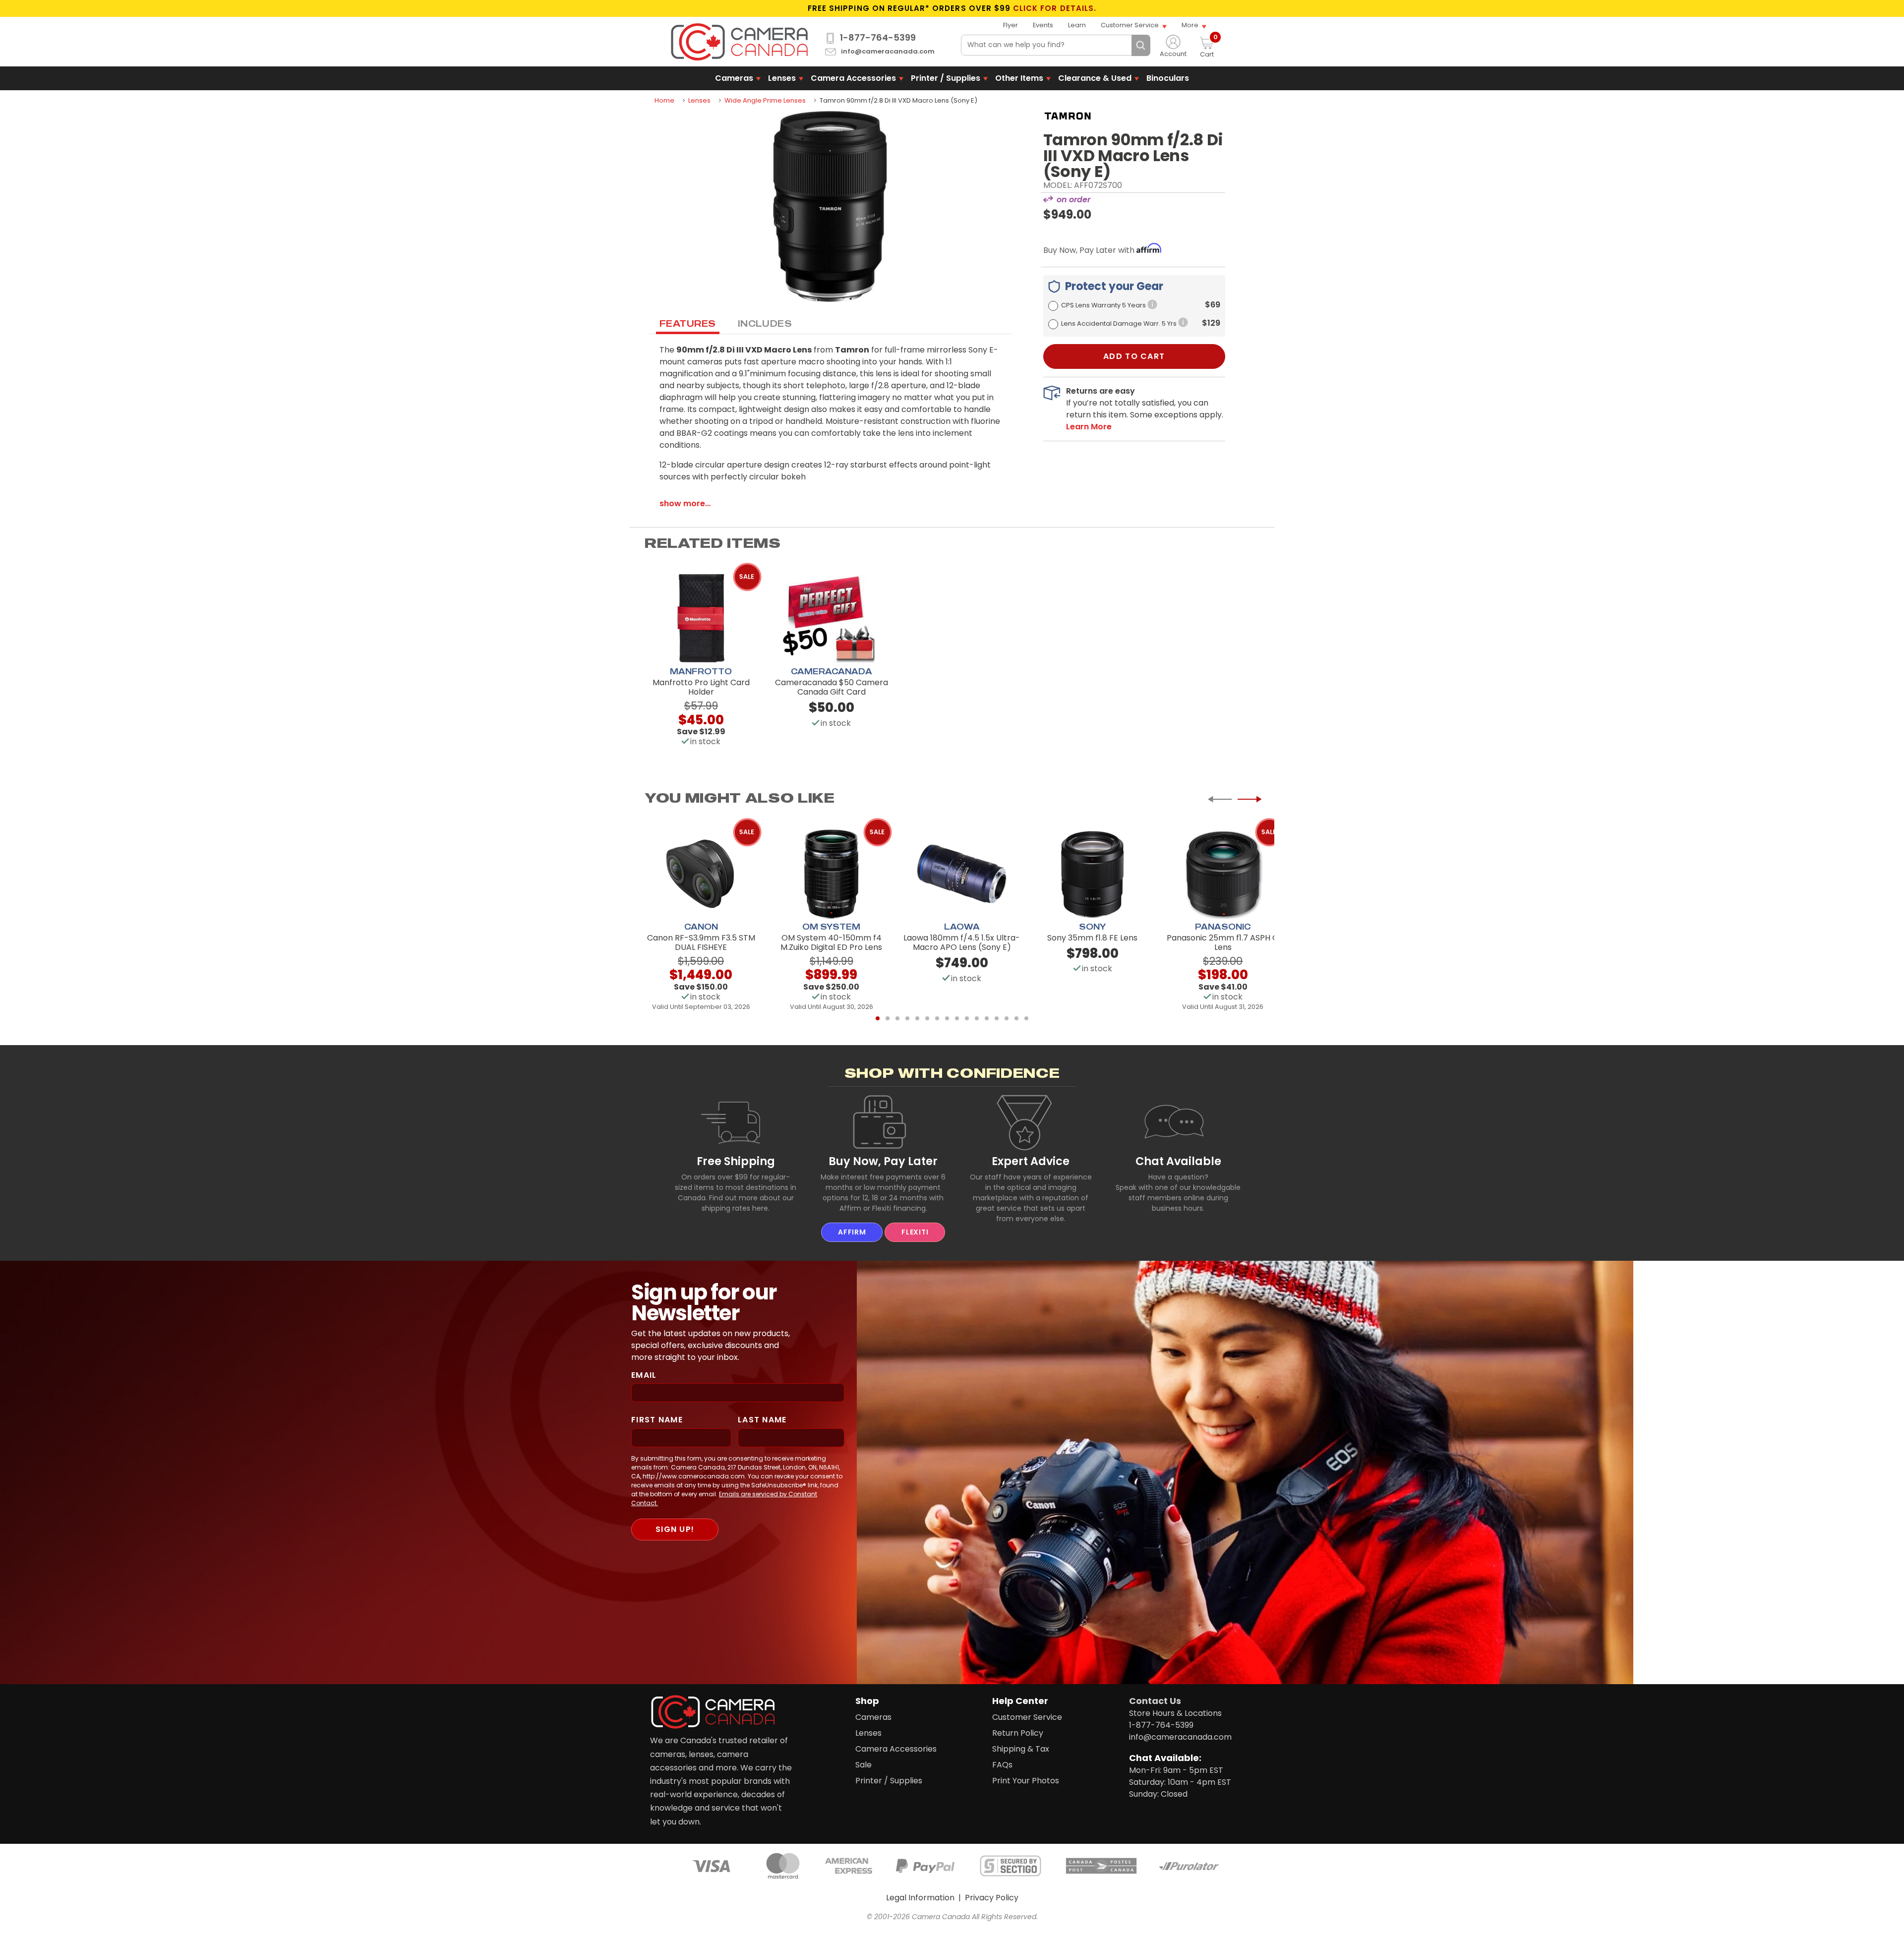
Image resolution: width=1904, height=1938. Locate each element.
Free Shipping (736, 1161)
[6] (927, 1018)
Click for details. (1055, 8)
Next (1249, 799)
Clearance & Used (1095, 78)
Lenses (782, 78)
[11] (977, 1018)
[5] (917, 1018)
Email (644, 1375)
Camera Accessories (853, 78)
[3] (897, 1018)
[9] (957, 1018)
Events (1043, 25)
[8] (947, 1018)
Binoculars (1168, 78)
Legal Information (920, 1898)
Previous (1220, 799)
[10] (967, 1018)
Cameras (734, 78)
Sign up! (675, 1529)
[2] (888, 1018)
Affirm (852, 1232)
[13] (997, 1018)
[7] (937, 1018)
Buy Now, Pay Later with (1090, 250)
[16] (1026, 1018)
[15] (1016, 1018)
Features (688, 323)
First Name (657, 1420)
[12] (987, 1018)
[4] (907, 1018)
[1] (878, 1018)
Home (664, 100)
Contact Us (1155, 1701)
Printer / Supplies (946, 78)
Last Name (762, 1420)
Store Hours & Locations (1175, 1713)
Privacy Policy (992, 1898)
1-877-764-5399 (878, 38)
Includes (765, 323)
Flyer (1011, 25)
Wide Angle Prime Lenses (765, 100)
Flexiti (915, 1232)
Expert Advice (1031, 1161)
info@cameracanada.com (888, 52)
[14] (1007, 1018)
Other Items (1019, 78)
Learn (1077, 25)
